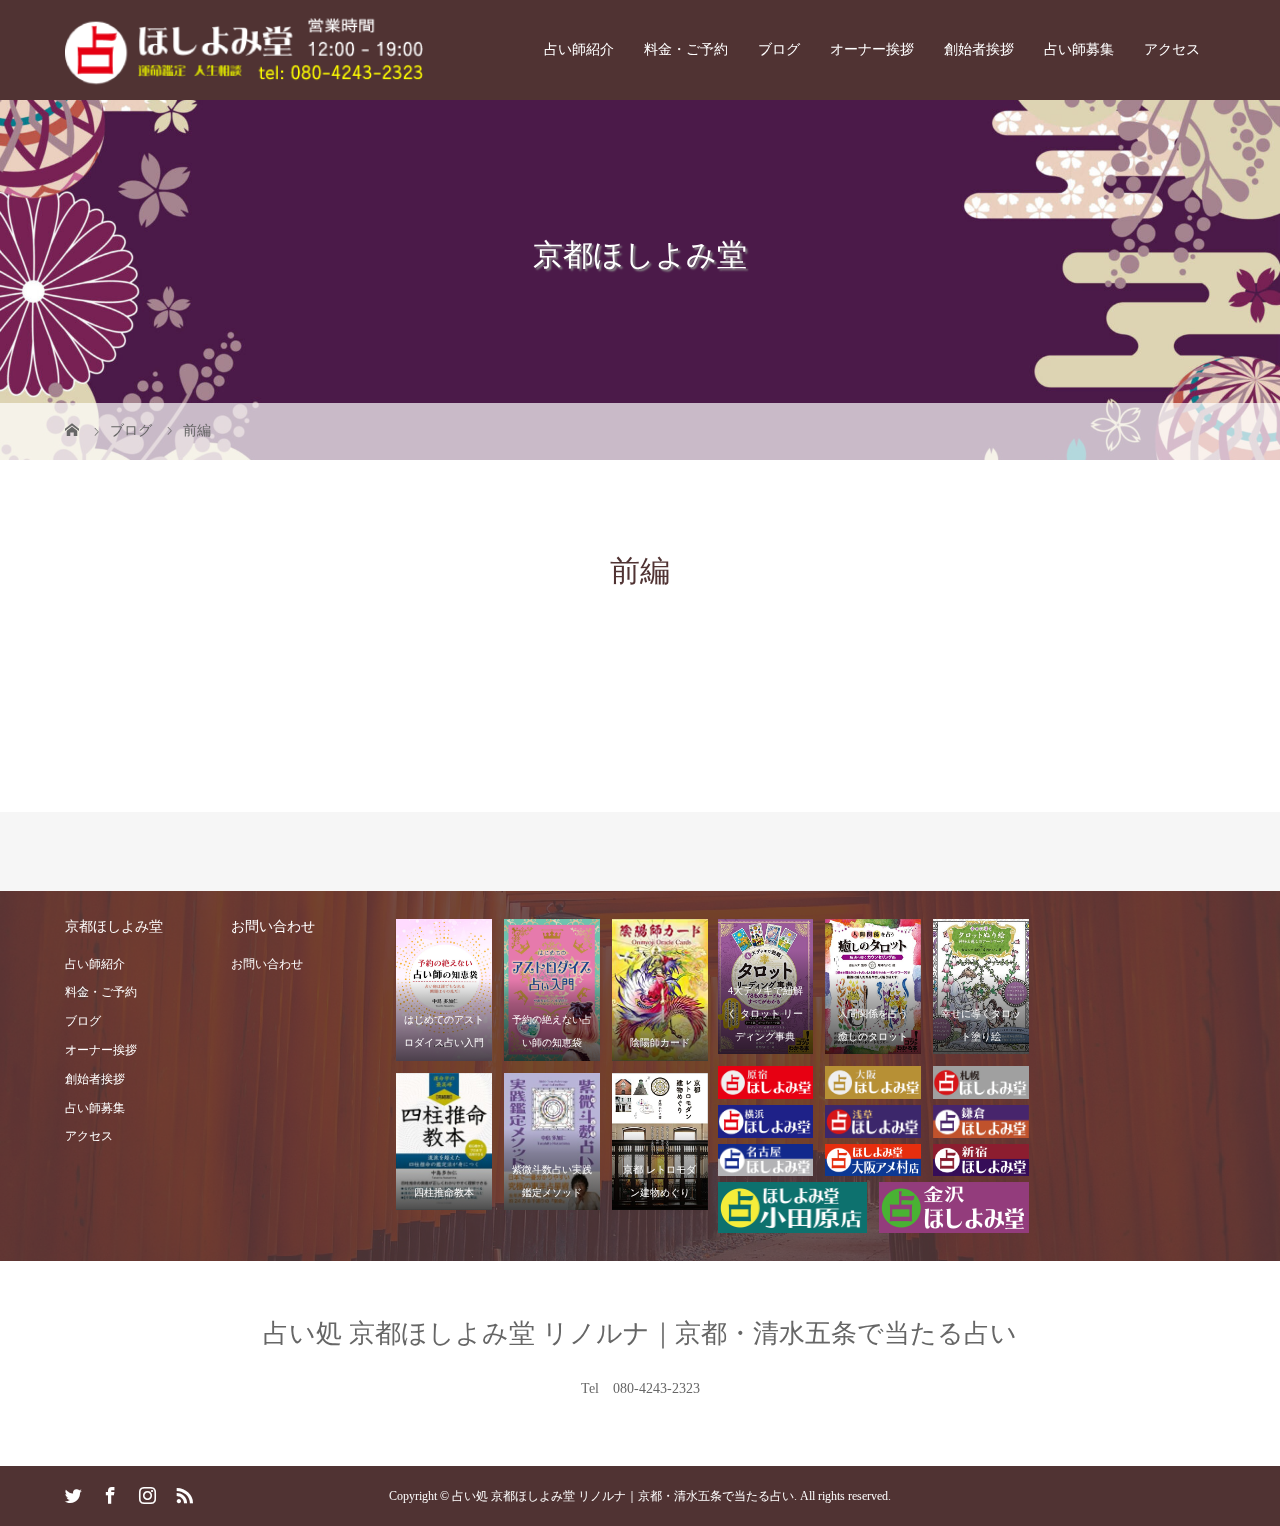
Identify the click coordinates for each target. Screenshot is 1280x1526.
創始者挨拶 (979, 49)
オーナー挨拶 (872, 49)
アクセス (1172, 49)
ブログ (779, 49)
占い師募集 (1079, 49)
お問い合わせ (267, 964)
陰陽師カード (660, 1042)
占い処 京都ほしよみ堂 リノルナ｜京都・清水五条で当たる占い (640, 1333)
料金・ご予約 (686, 49)
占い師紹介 (579, 49)
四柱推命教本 (444, 1192)
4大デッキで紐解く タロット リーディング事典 (765, 1013)
